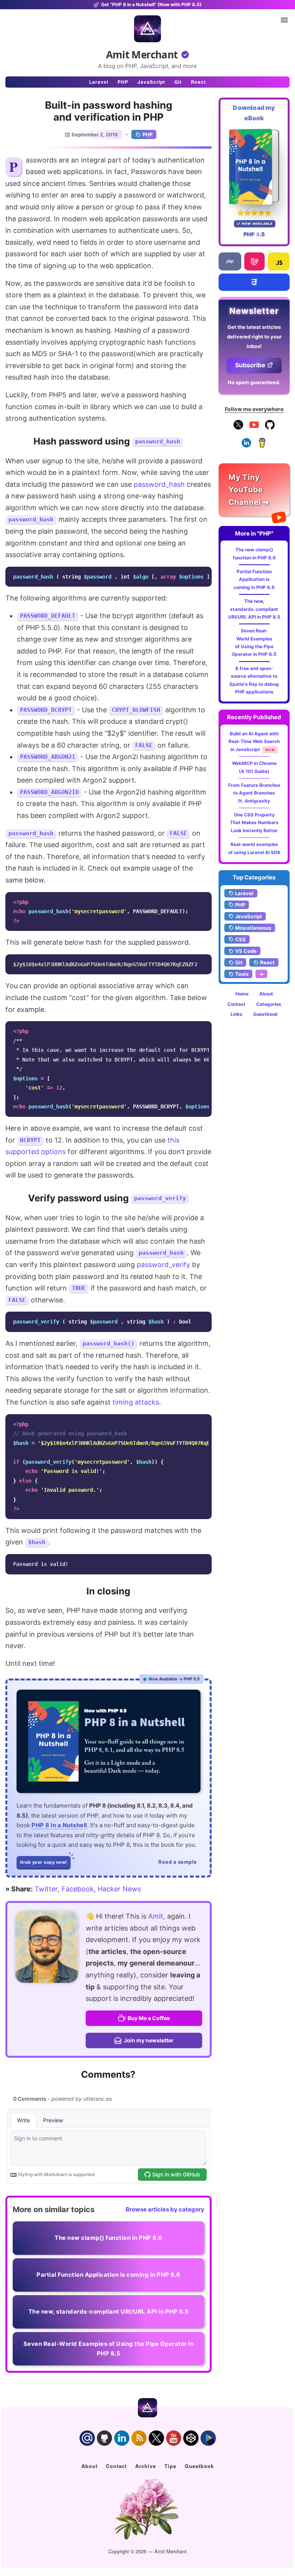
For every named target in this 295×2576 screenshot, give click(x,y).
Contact (236, 1004)
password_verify (163, 1265)
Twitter (46, 1889)
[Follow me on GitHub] (270, 428)
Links (236, 1014)
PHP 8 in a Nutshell (59, 1825)
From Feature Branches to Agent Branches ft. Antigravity (254, 793)
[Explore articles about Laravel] (254, 261)
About (266, 994)
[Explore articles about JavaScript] (279, 261)
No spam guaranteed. (254, 382)
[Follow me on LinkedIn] (246, 446)
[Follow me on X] (238, 428)
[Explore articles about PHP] (230, 261)
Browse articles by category (165, 2209)
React (198, 82)
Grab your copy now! (44, 1862)
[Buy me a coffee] (262, 446)
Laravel (99, 82)
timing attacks (136, 1402)
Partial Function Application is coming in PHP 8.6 (254, 579)
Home (242, 994)
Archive (146, 2466)
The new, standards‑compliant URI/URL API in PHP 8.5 (254, 609)
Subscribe (250, 365)
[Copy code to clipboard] (204, 575)
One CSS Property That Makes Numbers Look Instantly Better (254, 823)
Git (178, 82)
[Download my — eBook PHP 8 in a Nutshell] (254, 167)
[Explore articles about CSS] (254, 282)
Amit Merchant (142, 55)
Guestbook (265, 1014)
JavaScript (151, 82)
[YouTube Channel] (254, 428)
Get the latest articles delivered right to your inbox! (254, 337)
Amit (156, 1916)
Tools (242, 974)
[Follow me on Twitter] (46, 1947)
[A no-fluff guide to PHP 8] (109, 1741)
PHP (123, 82)
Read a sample (178, 1862)
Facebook (78, 1889)
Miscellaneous (253, 928)
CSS (240, 939)
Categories (269, 1004)
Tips (170, 2466)
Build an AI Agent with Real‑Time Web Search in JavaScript (254, 741)
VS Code (246, 951)
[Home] (147, 29)
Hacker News (119, 1889)
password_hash (159, 484)
